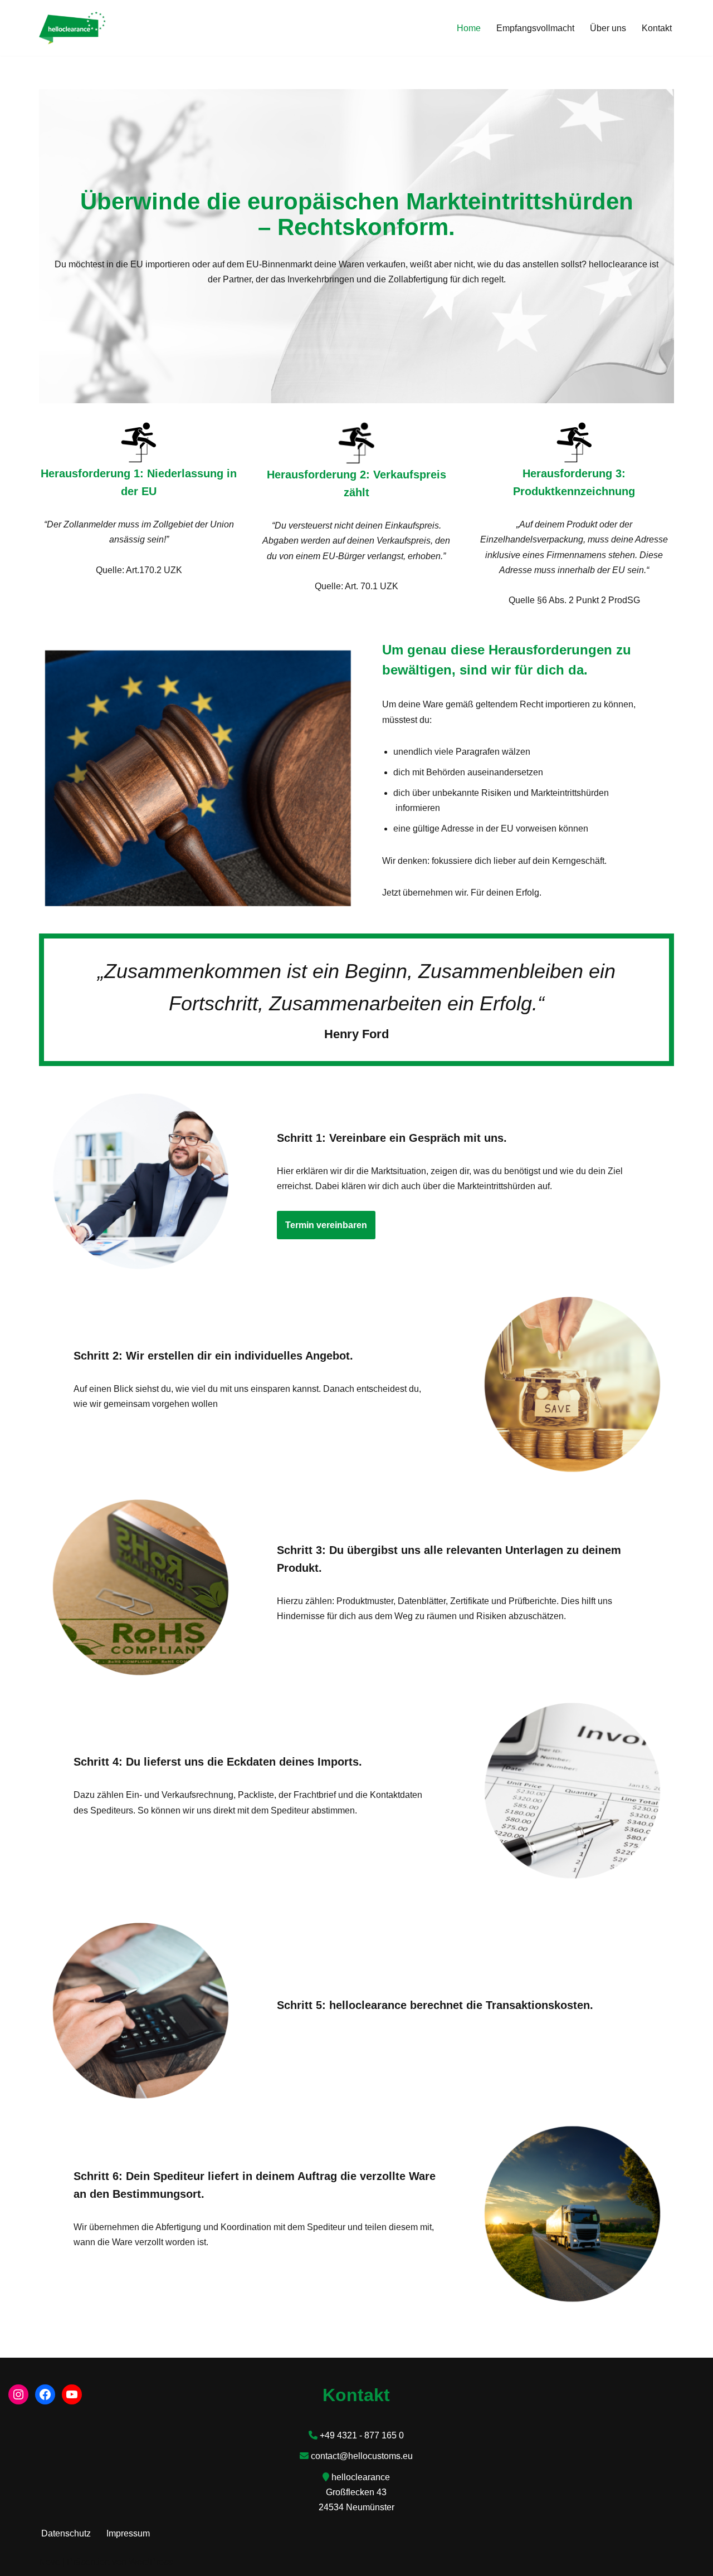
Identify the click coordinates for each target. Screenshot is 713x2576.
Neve (50, 2562)
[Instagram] (18, 2394)
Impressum (128, 2533)
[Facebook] (45, 2394)
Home (469, 28)
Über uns (608, 28)
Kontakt (657, 28)
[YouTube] (72, 2394)
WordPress (151, 2562)
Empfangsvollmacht (535, 28)
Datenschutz (66, 2533)
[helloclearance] (72, 28)
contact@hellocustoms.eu (362, 2456)
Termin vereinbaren (326, 1225)
